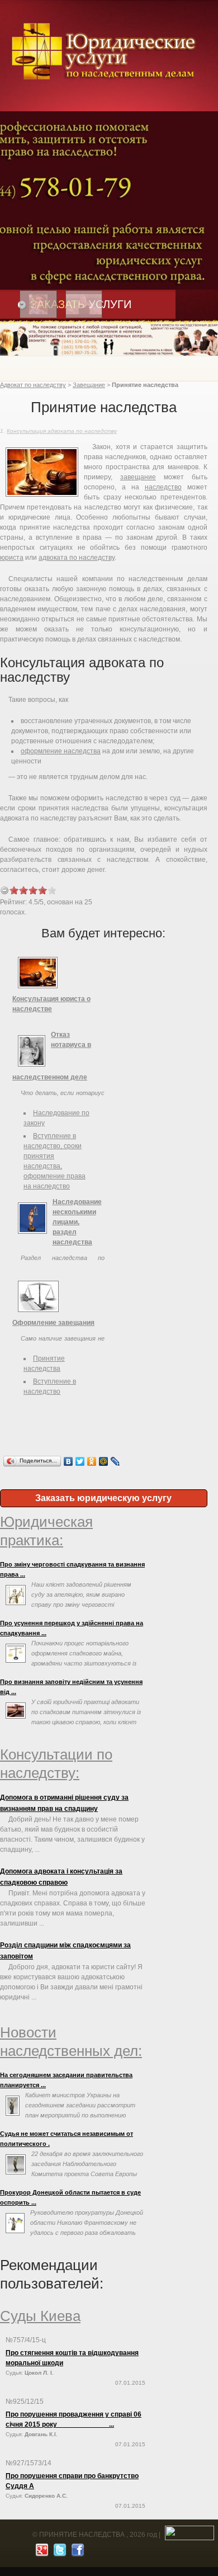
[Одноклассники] (92, 1461)
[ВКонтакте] (68, 1461)
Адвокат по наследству (33, 385)
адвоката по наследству (77, 558)
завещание (138, 477)
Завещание (89, 385)
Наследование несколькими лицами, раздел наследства (77, 1222)
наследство (163, 487)
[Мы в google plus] (41, 2553)
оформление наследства (61, 751)
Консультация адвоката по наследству (62, 431)
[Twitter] (80, 1461)
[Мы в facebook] (76, 2553)
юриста (12, 558)
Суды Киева (40, 2316)
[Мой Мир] (104, 1461)
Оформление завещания (53, 1323)
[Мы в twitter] (58, 2553)
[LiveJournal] (115, 1461)
